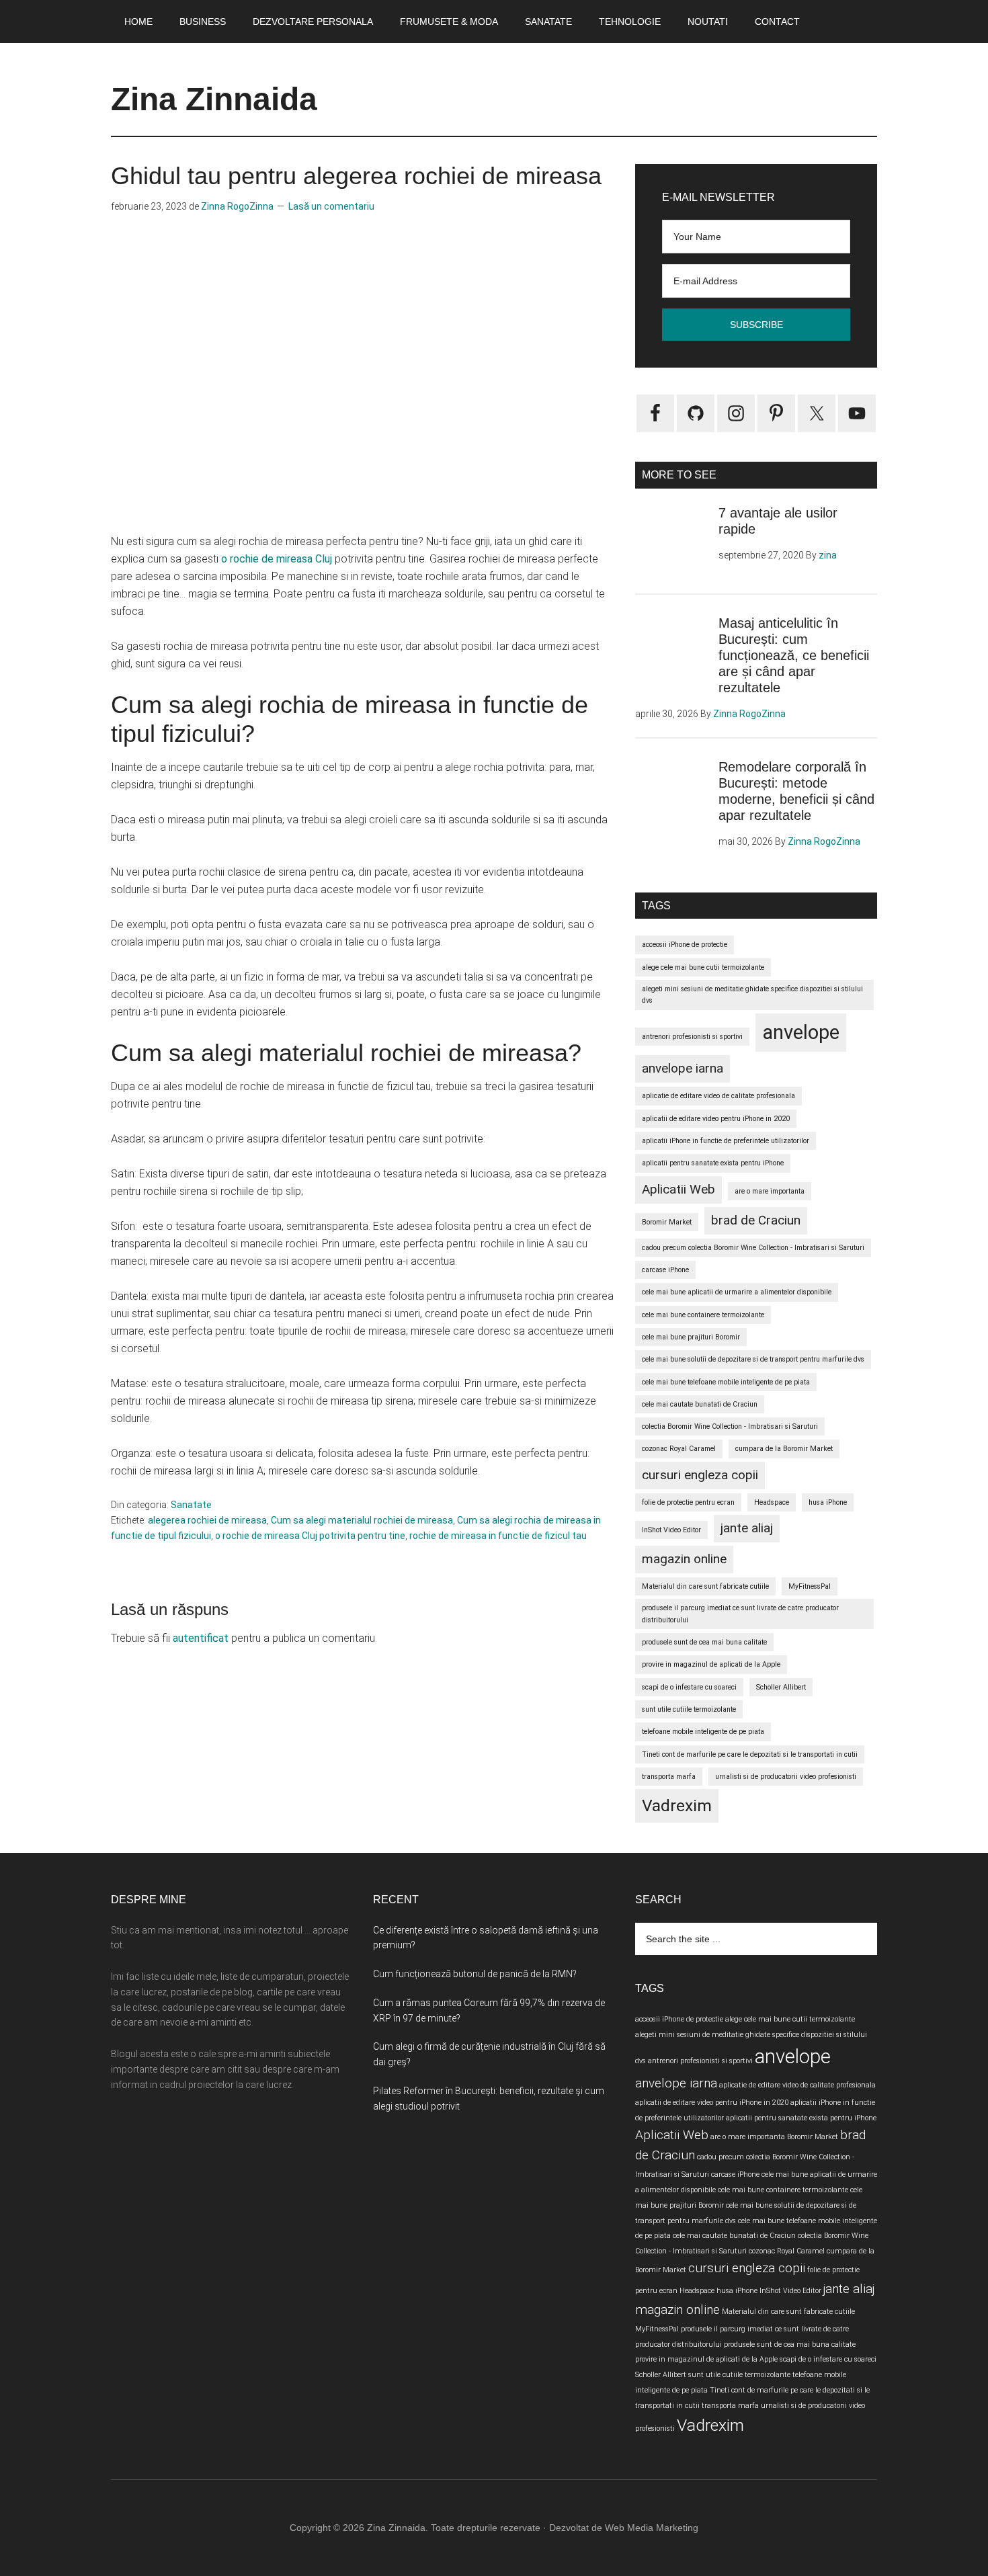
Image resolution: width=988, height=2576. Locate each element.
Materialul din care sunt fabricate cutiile (705, 1586)
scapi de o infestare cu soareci (689, 1687)
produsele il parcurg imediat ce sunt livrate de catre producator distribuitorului (740, 1614)
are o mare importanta (770, 1191)
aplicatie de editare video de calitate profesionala (718, 1096)
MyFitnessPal (810, 1586)
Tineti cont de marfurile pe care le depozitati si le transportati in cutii (750, 1754)
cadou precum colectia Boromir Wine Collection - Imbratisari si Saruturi (753, 1248)
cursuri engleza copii (700, 1475)
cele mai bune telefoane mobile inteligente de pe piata (726, 1382)
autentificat (201, 1638)
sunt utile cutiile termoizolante (689, 1709)
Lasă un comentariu (331, 206)
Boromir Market (667, 1222)
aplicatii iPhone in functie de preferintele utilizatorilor (726, 1141)
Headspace (772, 1502)
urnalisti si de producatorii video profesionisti (786, 1777)
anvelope (801, 1032)
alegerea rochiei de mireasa (207, 1520)
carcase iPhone (665, 1270)
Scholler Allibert (781, 1687)
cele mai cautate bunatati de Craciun (700, 1404)
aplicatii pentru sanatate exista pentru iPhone (713, 1163)
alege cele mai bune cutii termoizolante (703, 967)
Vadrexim (677, 1805)
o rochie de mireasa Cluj (277, 559)
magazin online (684, 1559)
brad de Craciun (756, 1220)
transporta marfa (669, 1777)
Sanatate (191, 1505)
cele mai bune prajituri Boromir (691, 1337)
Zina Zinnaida (214, 99)
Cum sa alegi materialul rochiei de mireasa (362, 1520)
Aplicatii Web (678, 1189)
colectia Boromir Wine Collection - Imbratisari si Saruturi (730, 1426)
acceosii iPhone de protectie (685, 945)
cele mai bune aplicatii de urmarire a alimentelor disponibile (737, 1292)
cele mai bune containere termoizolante (703, 1315)
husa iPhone (828, 1502)
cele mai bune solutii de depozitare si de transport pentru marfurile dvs (753, 1359)
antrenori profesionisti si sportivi (692, 1037)
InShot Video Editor (671, 1530)
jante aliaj (747, 1528)
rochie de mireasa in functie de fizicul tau (498, 1536)
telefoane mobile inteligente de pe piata (703, 1732)
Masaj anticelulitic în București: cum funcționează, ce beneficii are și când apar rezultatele (794, 655)
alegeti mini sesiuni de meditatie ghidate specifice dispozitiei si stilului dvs (752, 995)
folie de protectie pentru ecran (688, 1502)
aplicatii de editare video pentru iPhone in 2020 (716, 1119)
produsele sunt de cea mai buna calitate (704, 1642)
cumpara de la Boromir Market (784, 1449)
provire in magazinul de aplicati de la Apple (711, 1664)
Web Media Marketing (652, 2528)
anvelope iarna (683, 1068)
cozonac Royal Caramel (679, 1449)
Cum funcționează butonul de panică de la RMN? (475, 1974)
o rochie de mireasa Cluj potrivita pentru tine (310, 1536)
